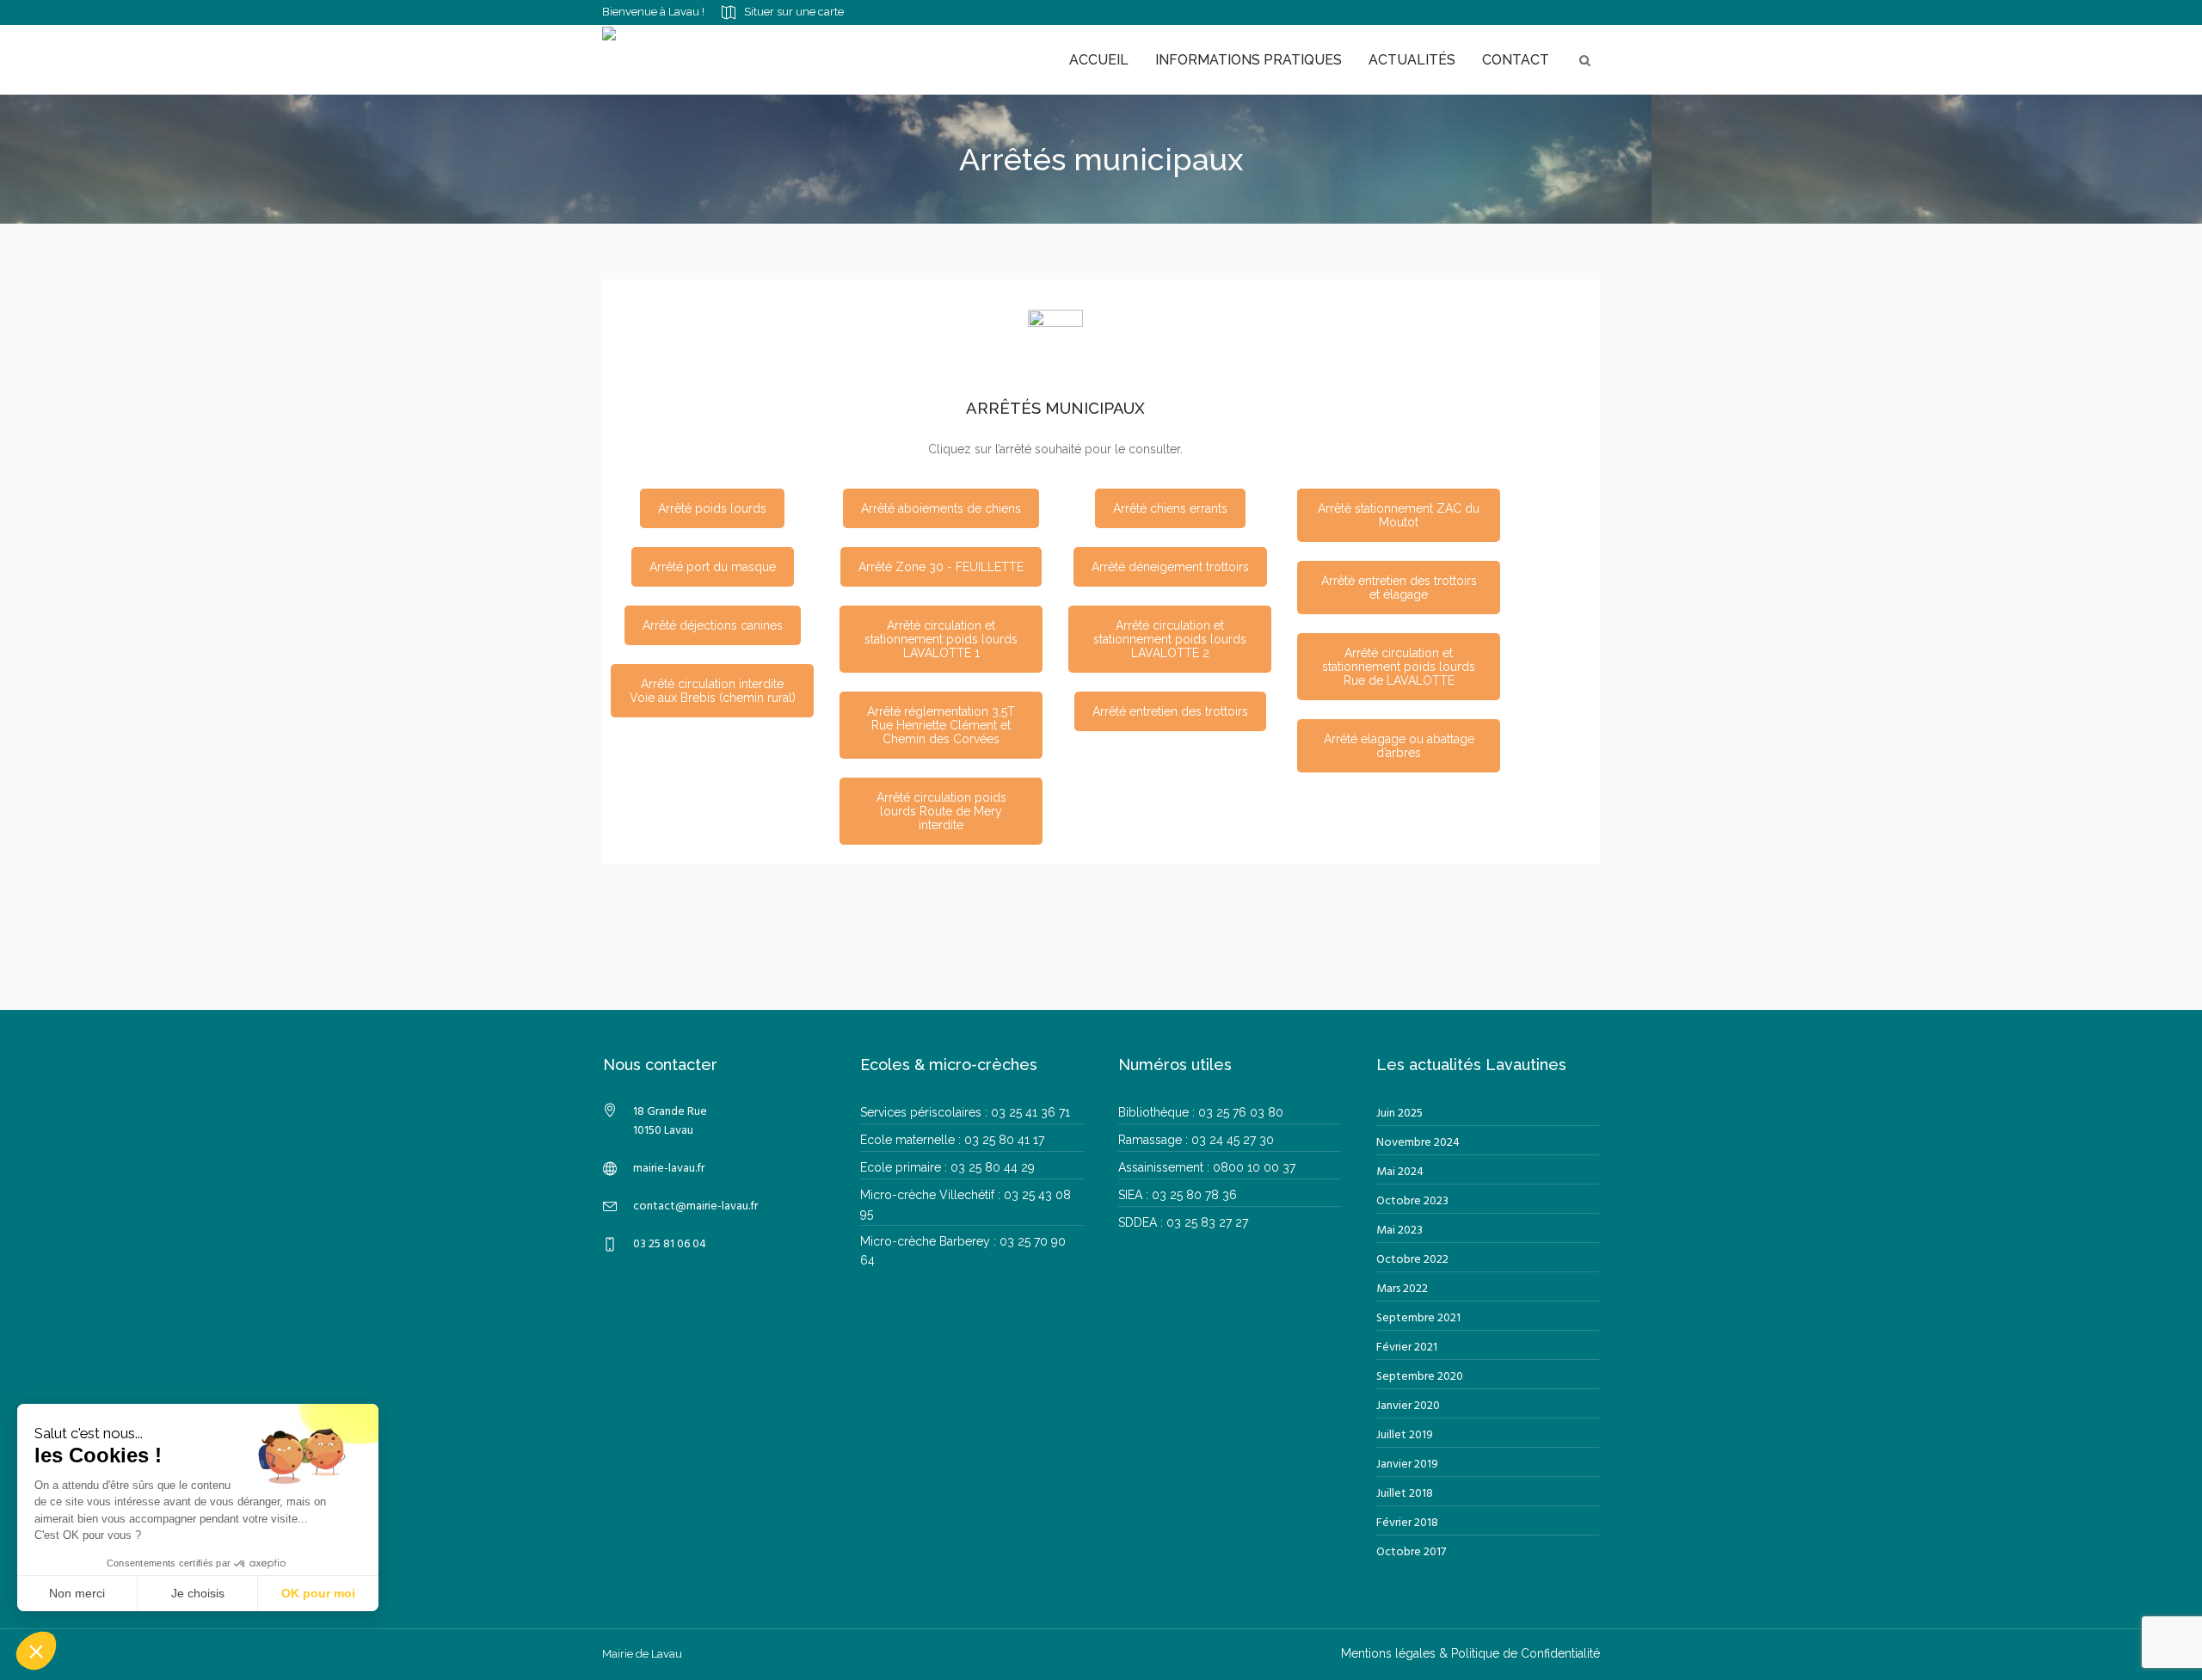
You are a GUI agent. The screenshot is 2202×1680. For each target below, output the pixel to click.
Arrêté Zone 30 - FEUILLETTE (941, 567)
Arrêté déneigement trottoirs (1170, 567)
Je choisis (198, 1593)
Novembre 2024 (1418, 1143)
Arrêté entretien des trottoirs (1170, 711)
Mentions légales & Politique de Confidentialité (1470, 1653)
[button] (36, 1651)
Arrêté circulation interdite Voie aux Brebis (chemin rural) (713, 691)
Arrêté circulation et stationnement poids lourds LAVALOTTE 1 (941, 639)
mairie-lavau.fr (669, 1169)
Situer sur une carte (794, 12)
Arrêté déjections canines (713, 625)
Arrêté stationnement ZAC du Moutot (1399, 515)
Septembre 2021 (1418, 1318)
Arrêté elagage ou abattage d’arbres (1399, 746)
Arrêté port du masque (713, 567)
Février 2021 (1407, 1348)
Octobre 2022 (1412, 1260)
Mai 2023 (1399, 1231)
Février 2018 (1407, 1523)
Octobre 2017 (1411, 1552)
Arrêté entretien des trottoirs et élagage (1399, 588)
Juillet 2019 (1405, 1435)
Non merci (77, 1593)
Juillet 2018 (1405, 1494)
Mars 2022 (1402, 1289)
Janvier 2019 (1407, 1465)
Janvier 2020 (1408, 1406)
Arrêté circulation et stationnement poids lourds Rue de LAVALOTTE (1399, 667)
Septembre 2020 (1420, 1377)
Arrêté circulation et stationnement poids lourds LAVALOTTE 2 (1170, 639)
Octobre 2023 (1412, 1201)
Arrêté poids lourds (712, 508)
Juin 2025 (1399, 1114)
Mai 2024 (1400, 1172)
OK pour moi (318, 1593)
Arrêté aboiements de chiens (941, 508)
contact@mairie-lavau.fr (695, 1206)
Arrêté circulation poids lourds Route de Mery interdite (941, 811)
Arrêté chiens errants (1170, 508)
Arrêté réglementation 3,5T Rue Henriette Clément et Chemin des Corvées (941, 725)
